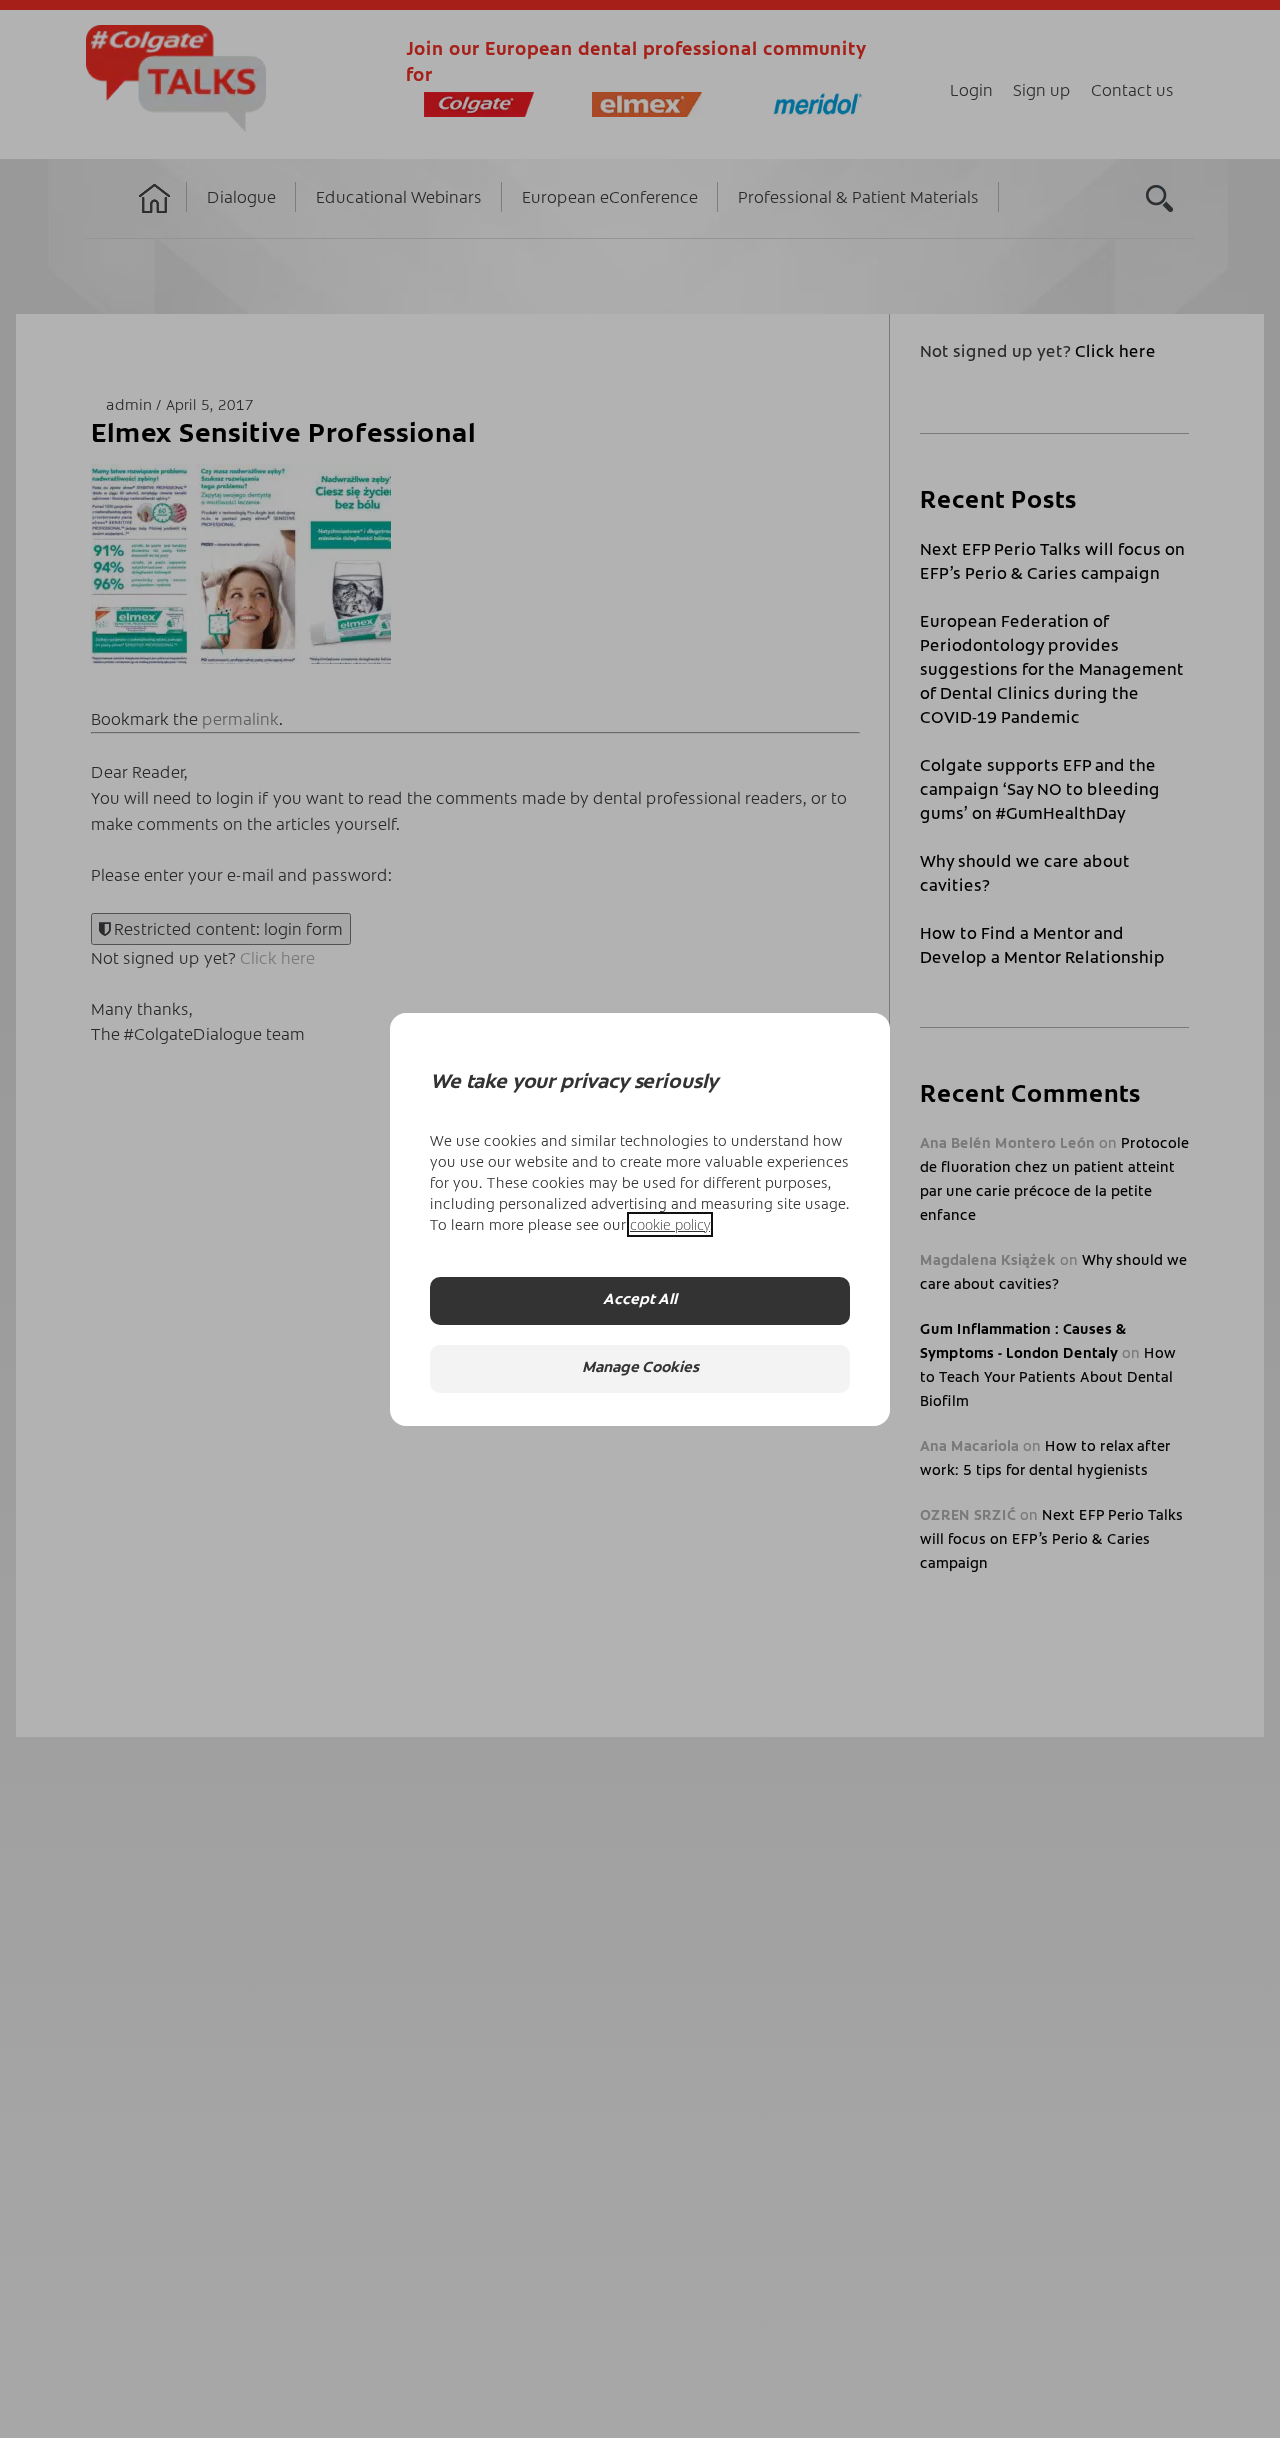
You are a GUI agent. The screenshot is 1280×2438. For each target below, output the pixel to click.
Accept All (640, 1300)
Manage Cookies (640, 1368)
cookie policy (670, 1224)
